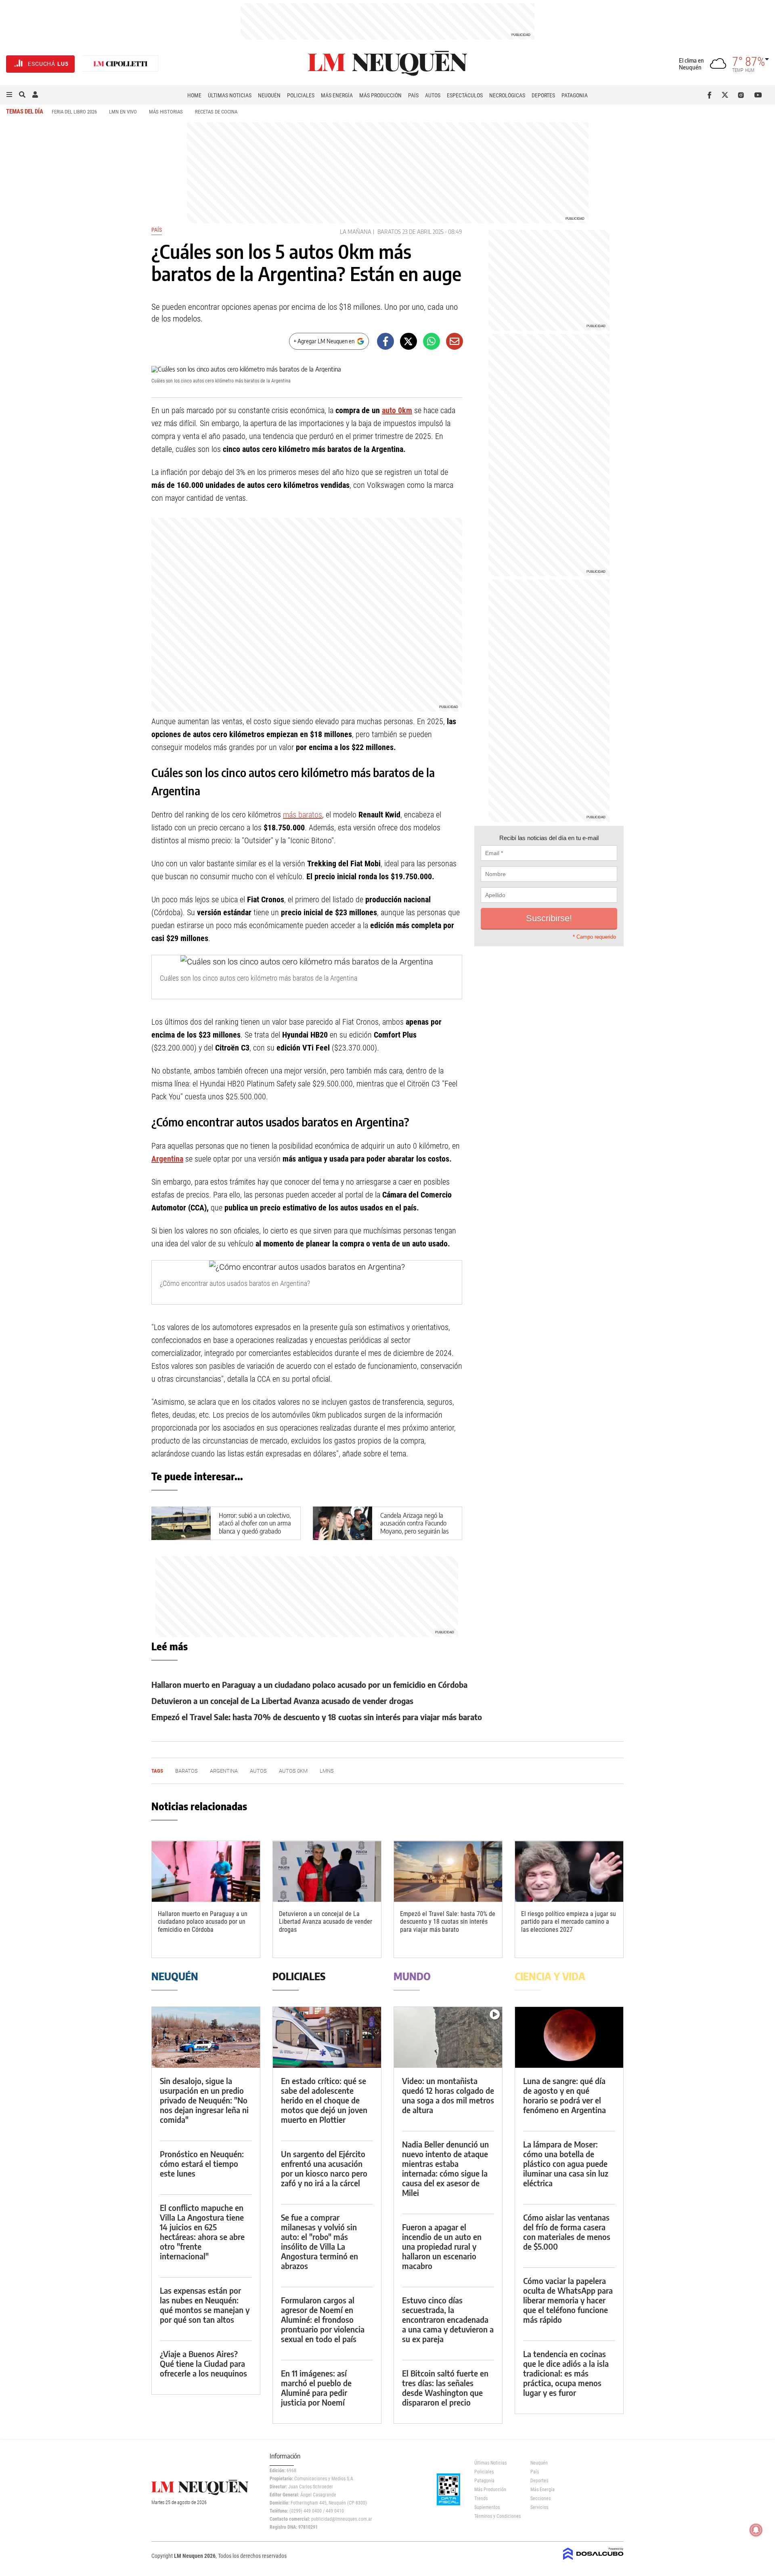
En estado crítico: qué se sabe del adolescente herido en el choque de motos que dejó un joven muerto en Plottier (324, 2100)
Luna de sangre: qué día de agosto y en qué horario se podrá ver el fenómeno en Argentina (564, 2095)
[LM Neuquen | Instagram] (743, 95)
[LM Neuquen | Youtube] (758, 95)
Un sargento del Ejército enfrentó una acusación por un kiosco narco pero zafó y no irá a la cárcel (324, 2168)
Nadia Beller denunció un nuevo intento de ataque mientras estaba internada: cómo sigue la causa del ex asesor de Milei (445, 2168)
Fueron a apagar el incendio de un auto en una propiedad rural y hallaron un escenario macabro (442, 2246)
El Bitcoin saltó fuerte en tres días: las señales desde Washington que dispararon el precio (445, 2388)
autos (258, 1771)
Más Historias (166, 112)
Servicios (539, 2507)
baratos (389, 232)
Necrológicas (507, 95)
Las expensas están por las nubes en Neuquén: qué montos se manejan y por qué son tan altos (205, 2305)
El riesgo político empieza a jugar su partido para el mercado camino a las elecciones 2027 (569, 1921)
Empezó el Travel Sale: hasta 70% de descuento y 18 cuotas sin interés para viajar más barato (317, 1717)
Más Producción (380, 95)
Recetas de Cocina (216, 112)
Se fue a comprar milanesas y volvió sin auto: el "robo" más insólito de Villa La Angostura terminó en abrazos (319, 2241)
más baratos (303, 815)
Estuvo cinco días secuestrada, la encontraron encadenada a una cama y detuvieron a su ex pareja (448, 2319)
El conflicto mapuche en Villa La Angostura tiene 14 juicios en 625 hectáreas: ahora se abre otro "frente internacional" (202, 2232)
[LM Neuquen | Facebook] (711, 95)
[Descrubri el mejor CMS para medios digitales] (593, 2561)
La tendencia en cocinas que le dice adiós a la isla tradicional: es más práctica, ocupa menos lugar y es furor (566, 2373)
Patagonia (575, 95)
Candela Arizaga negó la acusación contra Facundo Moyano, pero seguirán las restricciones (415, 1527)
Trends (481, 2498)
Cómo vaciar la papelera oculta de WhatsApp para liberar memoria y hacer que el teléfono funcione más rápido (568, 2300)
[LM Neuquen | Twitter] (727, 95)
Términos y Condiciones (496, 2516)
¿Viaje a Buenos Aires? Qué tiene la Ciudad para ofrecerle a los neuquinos (203, 2363)
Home (194, 95)
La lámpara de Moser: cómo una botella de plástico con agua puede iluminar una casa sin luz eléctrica (566, 2163)
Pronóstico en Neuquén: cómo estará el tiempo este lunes (202, 2163)
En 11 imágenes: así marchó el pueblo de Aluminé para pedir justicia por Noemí (316, 2388)
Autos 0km (293, 1771)
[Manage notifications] (756, 2530)
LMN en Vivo (123, 112)
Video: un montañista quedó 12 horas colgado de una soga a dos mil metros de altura (448, 2095)
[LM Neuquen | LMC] (121, 64)
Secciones (540, 2498)
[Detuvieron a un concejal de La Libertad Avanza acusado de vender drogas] (327, 1871)
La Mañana (356, 232)
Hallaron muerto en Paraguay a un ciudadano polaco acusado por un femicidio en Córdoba (309, 1684)
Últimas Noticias (230, 95)
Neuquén (269, 95)
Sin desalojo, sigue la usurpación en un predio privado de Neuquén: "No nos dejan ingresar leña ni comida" (204, 2100)
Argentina (167, 1159)
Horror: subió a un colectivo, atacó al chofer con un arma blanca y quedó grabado (255, 1523)
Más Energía (337, 95)
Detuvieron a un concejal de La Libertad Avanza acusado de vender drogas (282, 1701)
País (413, 95)
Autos (433, 95)
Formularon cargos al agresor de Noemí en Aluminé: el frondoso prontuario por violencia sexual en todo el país (323, 2319)
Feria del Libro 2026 (74, 112)
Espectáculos (465, 95)
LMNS (327, 1771)
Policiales (301, 95)
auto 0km (397, 410)
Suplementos (487, 2507)
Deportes (543, 95)
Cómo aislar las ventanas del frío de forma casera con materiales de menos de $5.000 (567, 2232)
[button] (9, 95)
